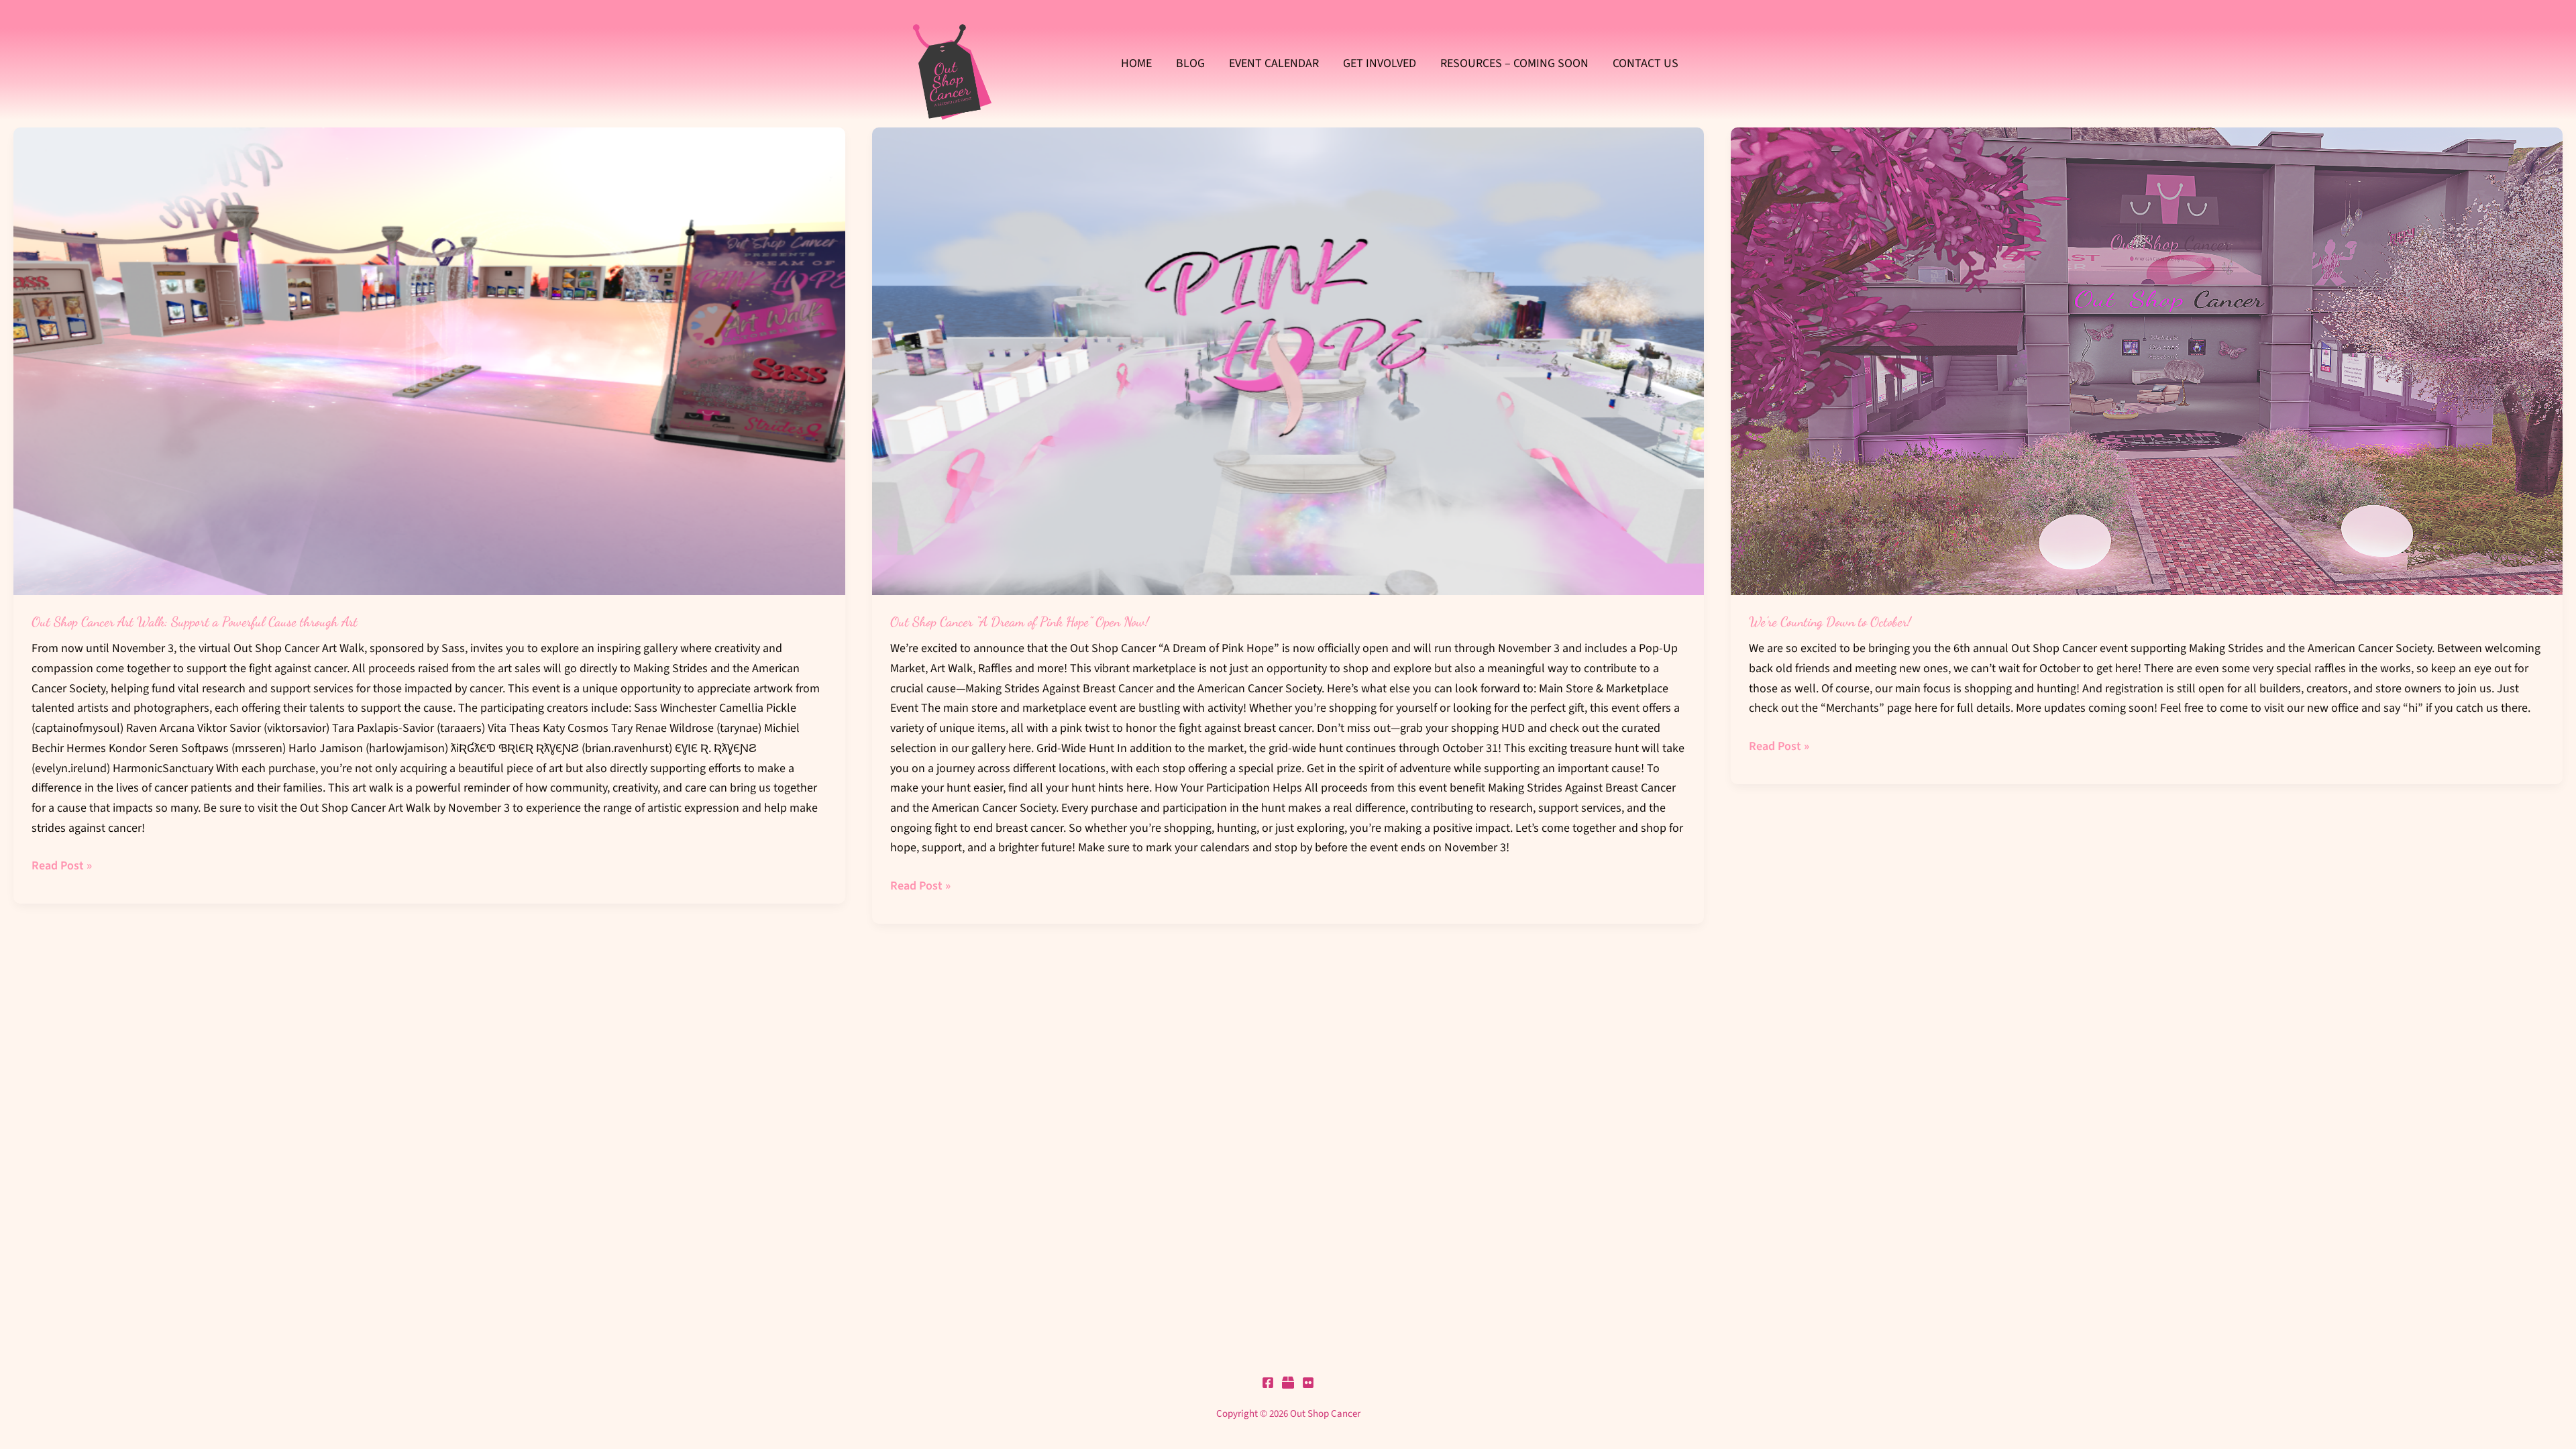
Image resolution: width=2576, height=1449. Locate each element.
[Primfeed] (1288, 1383)
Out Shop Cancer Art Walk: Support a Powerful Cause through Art (195, 622)
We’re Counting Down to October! (1830, 622)
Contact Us (1646, 63)
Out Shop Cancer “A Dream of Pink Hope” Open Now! (1020, 622)
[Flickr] (1308, 1383)
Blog (1190, 63)
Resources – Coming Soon (1514, 63)
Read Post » (62, 865)
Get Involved (1380, 63)
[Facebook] (1268, 1383)
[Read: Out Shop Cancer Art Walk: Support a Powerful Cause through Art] (429, 361)
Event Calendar (1274, 63)
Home (1136, 63)
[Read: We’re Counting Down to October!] (2147, 361)
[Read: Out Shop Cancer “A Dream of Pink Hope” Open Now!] (1288, 361)
